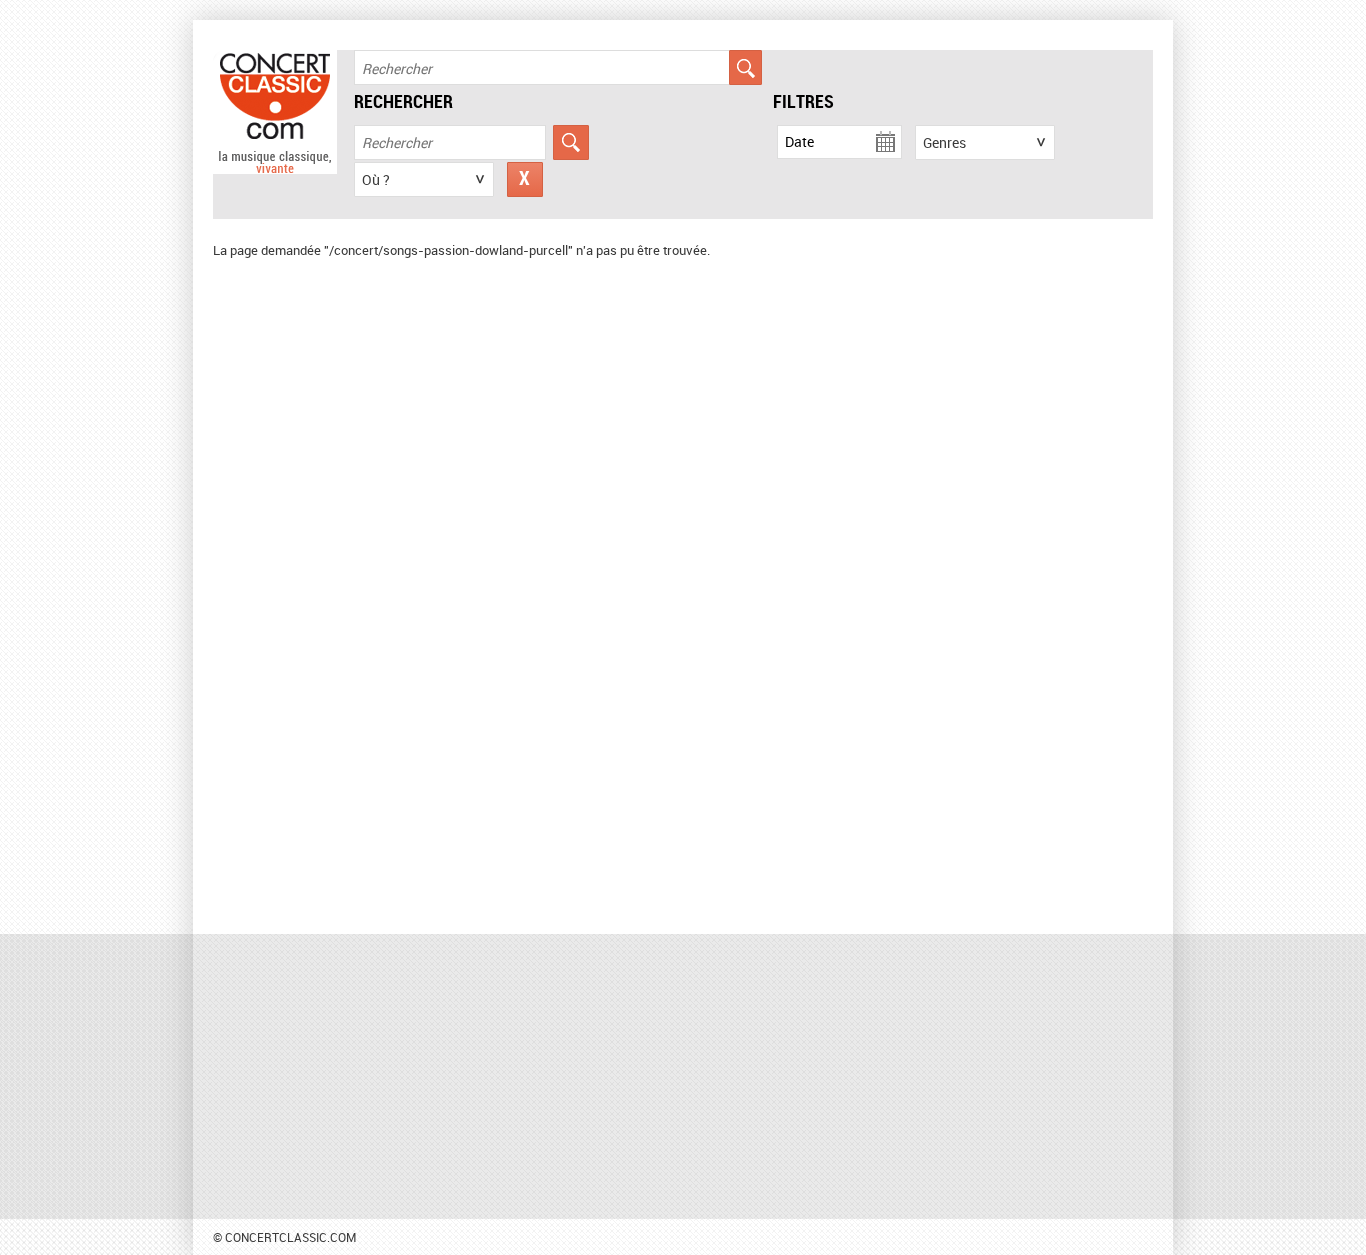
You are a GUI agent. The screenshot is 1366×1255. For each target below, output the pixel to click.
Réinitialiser (525, 179)
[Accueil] (275, 169)
